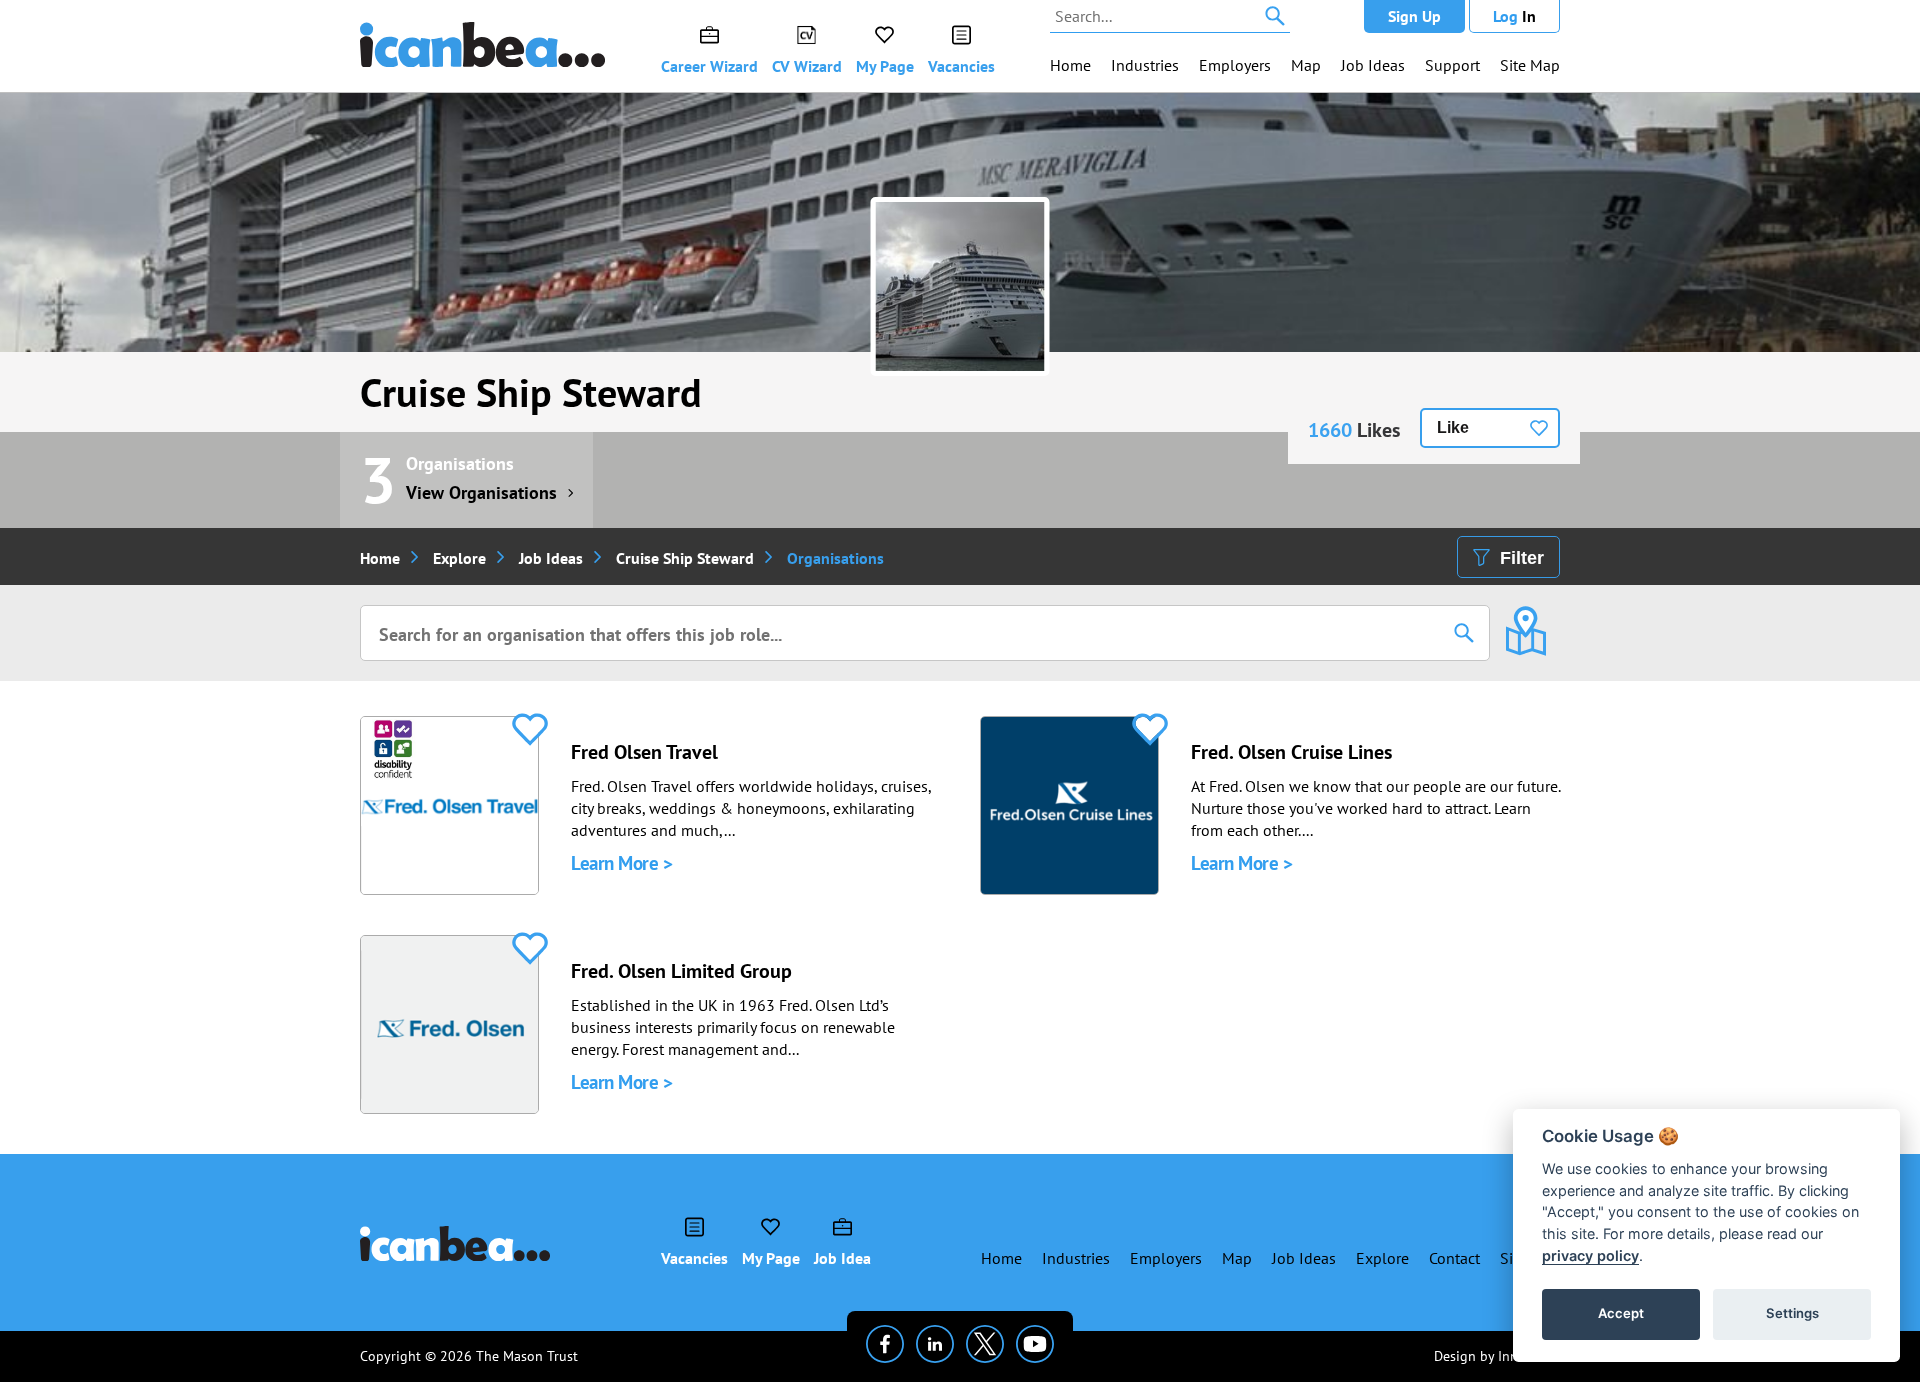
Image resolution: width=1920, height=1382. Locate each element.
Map (1306, 65)
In (1514, 16)
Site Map (1530, 65)
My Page (885, 66)
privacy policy (1590, 1255)
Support (1452, 65)
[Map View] (1525, 617)
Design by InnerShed (1497, 1356)
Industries (1145, 65)
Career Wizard (709, 66)
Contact (1454, 1258)
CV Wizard (807, 66)
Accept (1621, 1313)
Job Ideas (1373, 65)
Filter (1522, 558)
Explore (459, 558)
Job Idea (842, 1258)
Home (1070, 65)
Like (1453, 427)
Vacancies (961, 66)
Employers (1235, 65)
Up (1414, 16)
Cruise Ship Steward (531, 392)
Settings (1792, 1313)
